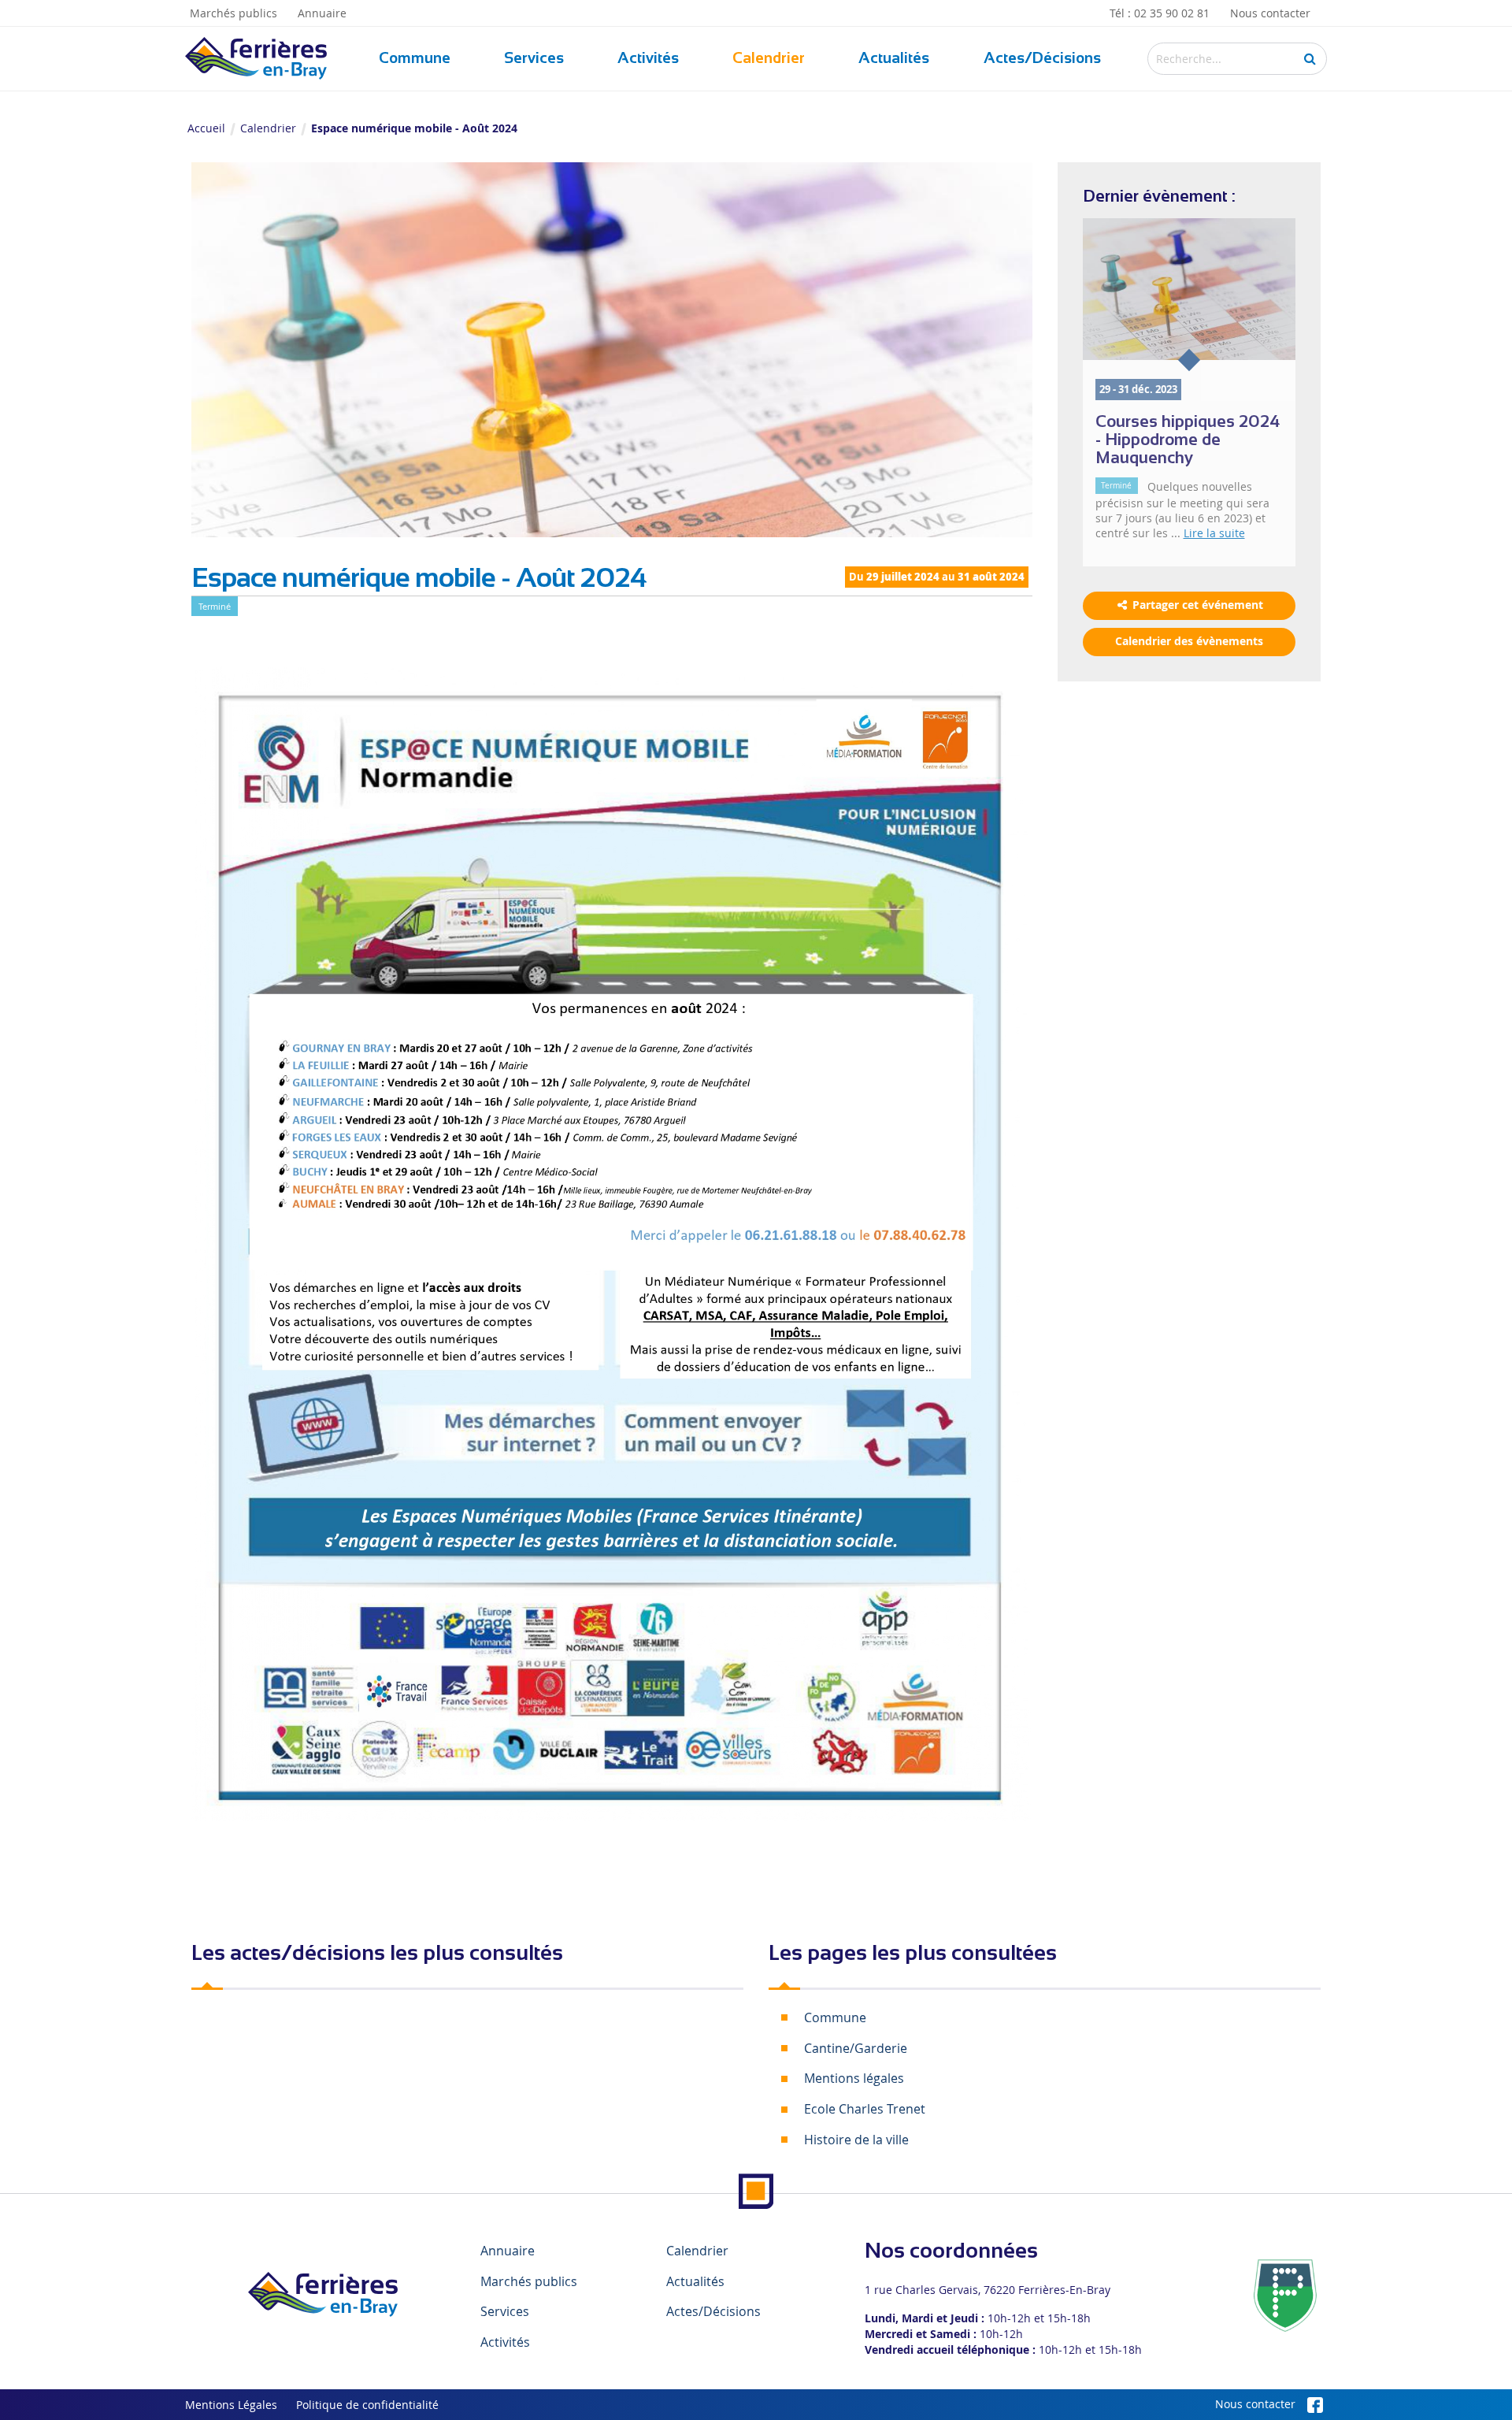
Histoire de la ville (856, 2140)
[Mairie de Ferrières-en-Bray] (323, 2294)
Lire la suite (1214, 533)
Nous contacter (1270, 13)
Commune (415, 58)
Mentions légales (854, 2078)
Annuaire (322, 13)
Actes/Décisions (1042, 58)
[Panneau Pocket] (1285, 2295)
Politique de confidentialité (367, 2405)
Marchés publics (233, 13)
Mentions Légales (231, 2405)
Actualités (894, 58)
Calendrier (769, 58)
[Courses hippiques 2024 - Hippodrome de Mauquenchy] (1190, 289)
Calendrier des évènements (1189, 641)
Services (534, 58)
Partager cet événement (1196, 605)
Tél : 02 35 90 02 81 (1160, 13)
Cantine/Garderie (856, 2048)
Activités (648, 58)
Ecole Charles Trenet (865, 2109)
